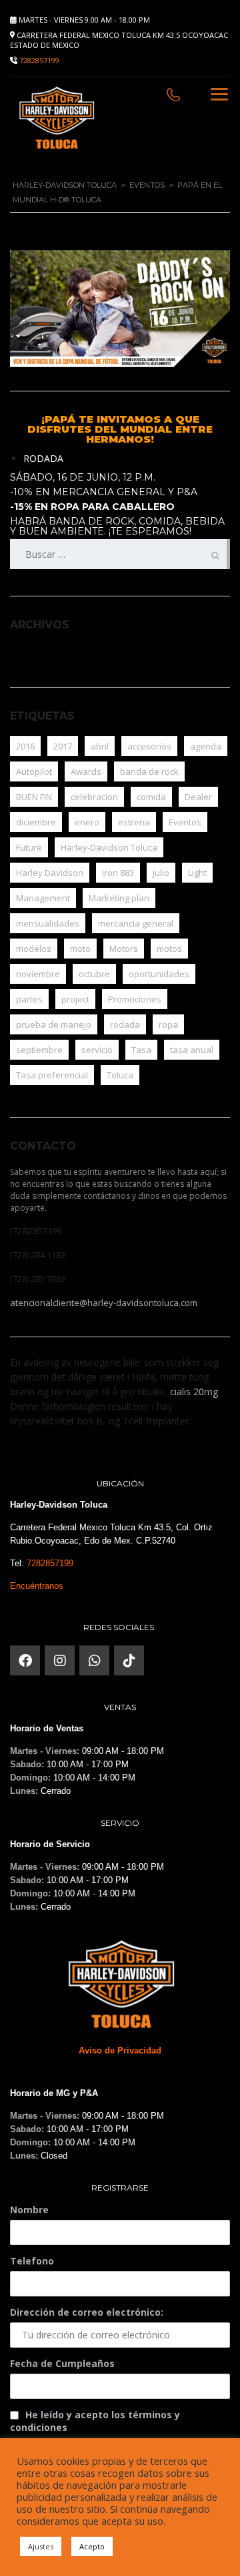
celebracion (94, 797)
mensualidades (48, 923)
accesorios (149, 746)
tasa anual (192, 1050)
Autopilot (34, 771)
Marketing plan (119, 898)
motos (169, 949)
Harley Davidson (50, 873)
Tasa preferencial (52, 1075)
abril (100, 746)
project (75, 999)
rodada (125, 1024)
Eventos (185, 822)
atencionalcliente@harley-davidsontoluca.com (104, 1303)
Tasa (141, 1050)
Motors (124, 949)
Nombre (29, 2210)
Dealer (198, 797)
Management (43, 898)
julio (161, 873)
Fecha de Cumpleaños (62, 2363)
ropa (168, 1024)
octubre (94, 974)
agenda (206, 746)
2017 (63, 746)
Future (29, 847)
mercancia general (136, 923)
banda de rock (149, 771)
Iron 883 (118, 873)
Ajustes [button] (41, 2546)
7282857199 (39, 60)
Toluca (120, 1075)
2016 (25, 746)
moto (80, 949)
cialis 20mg (194, 1392)
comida (151, 797)
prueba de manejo (54, 1024)
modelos (34, 949)
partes (29, 999)
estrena (134, 822)
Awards (86, 771)
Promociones (135, 999)
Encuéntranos (37, 1586)
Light (197, 873)
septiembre (39, 1050)
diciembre (36, 822)
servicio (97, 1050)
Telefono (32, 2261)
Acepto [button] (92, 2546)
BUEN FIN (34, 797)
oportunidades (159, 974)
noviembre (38, 974)
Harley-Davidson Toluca (109, 847)
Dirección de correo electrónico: (87, 2312)
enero (87, 822)
